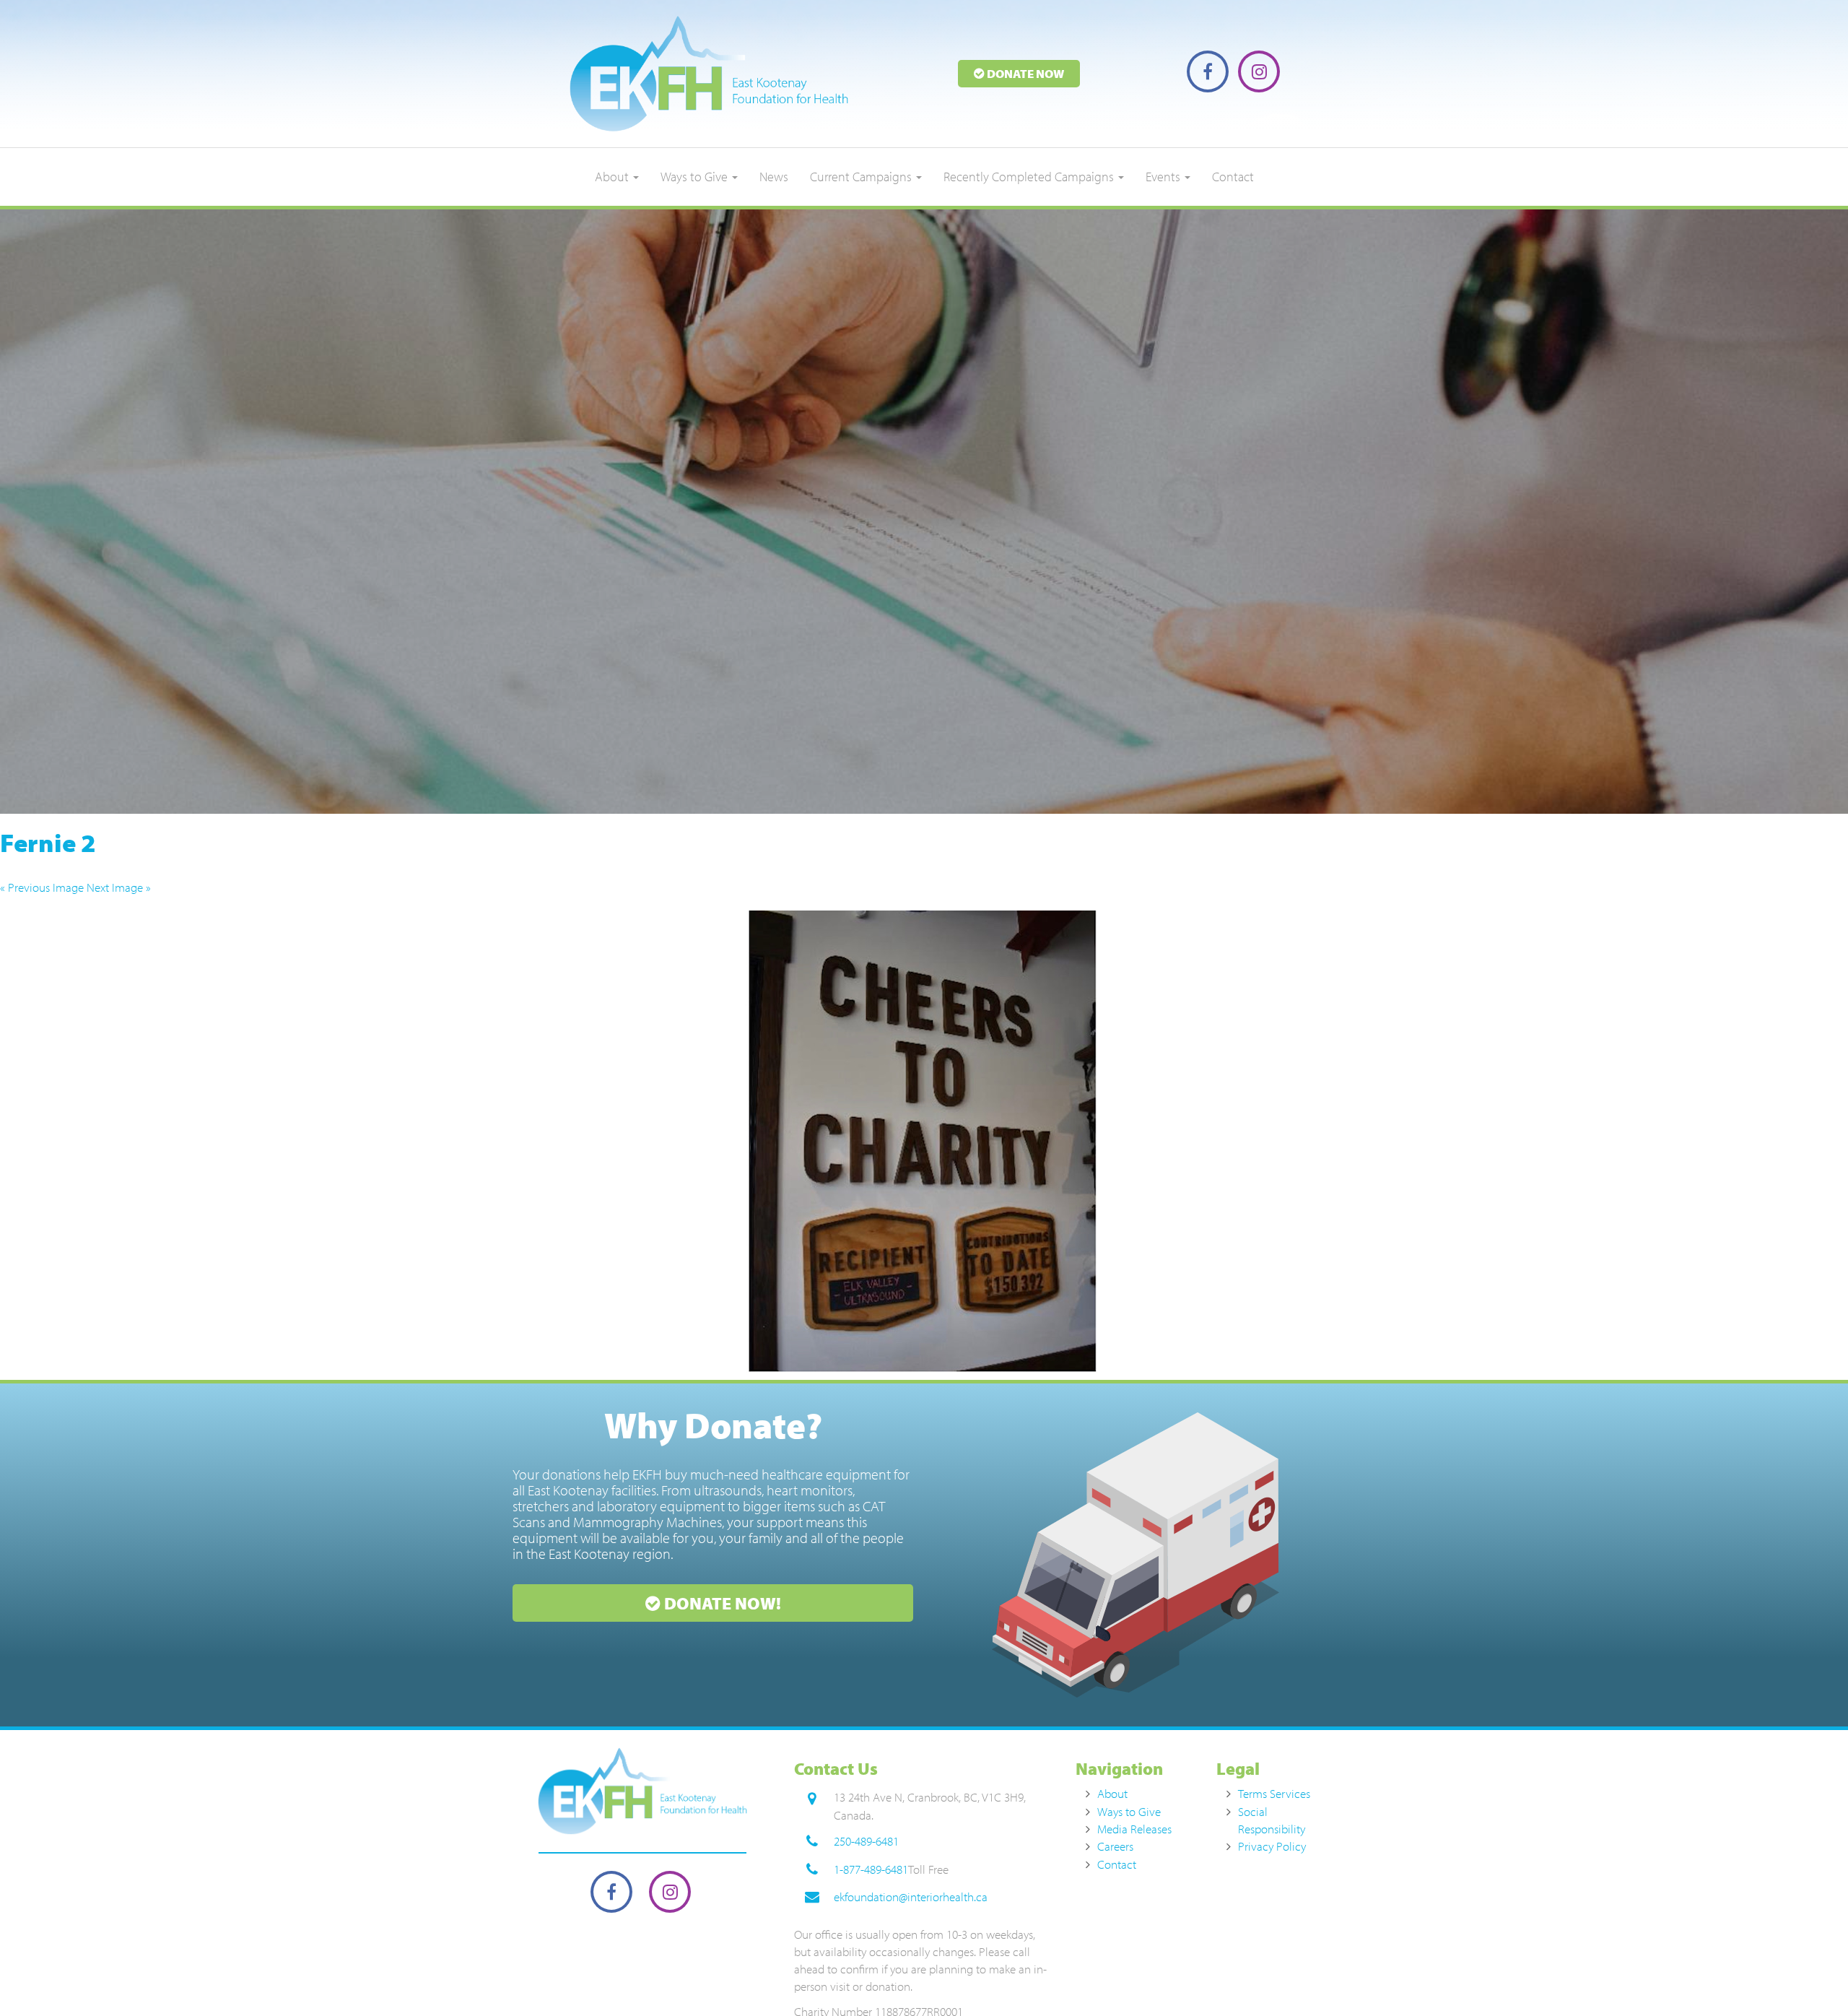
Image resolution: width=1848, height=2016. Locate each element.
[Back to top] (1808, 1976)
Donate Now (1024, 73)
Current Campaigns (862, 177)
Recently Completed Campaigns (1030, 177)
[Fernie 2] (924, 1142)
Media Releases (1134, 1829)
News (774, 177)
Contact (1233, 177)
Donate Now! (721, 1603)
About (613, 177)
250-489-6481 (866, 1841)
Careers (1115, 1846)
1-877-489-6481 (871, 1869)
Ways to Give (696, 177)
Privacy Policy (1272, 1846)
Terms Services (1274, 1793)
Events (1164, 177)
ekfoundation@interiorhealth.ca (911, 1896)
